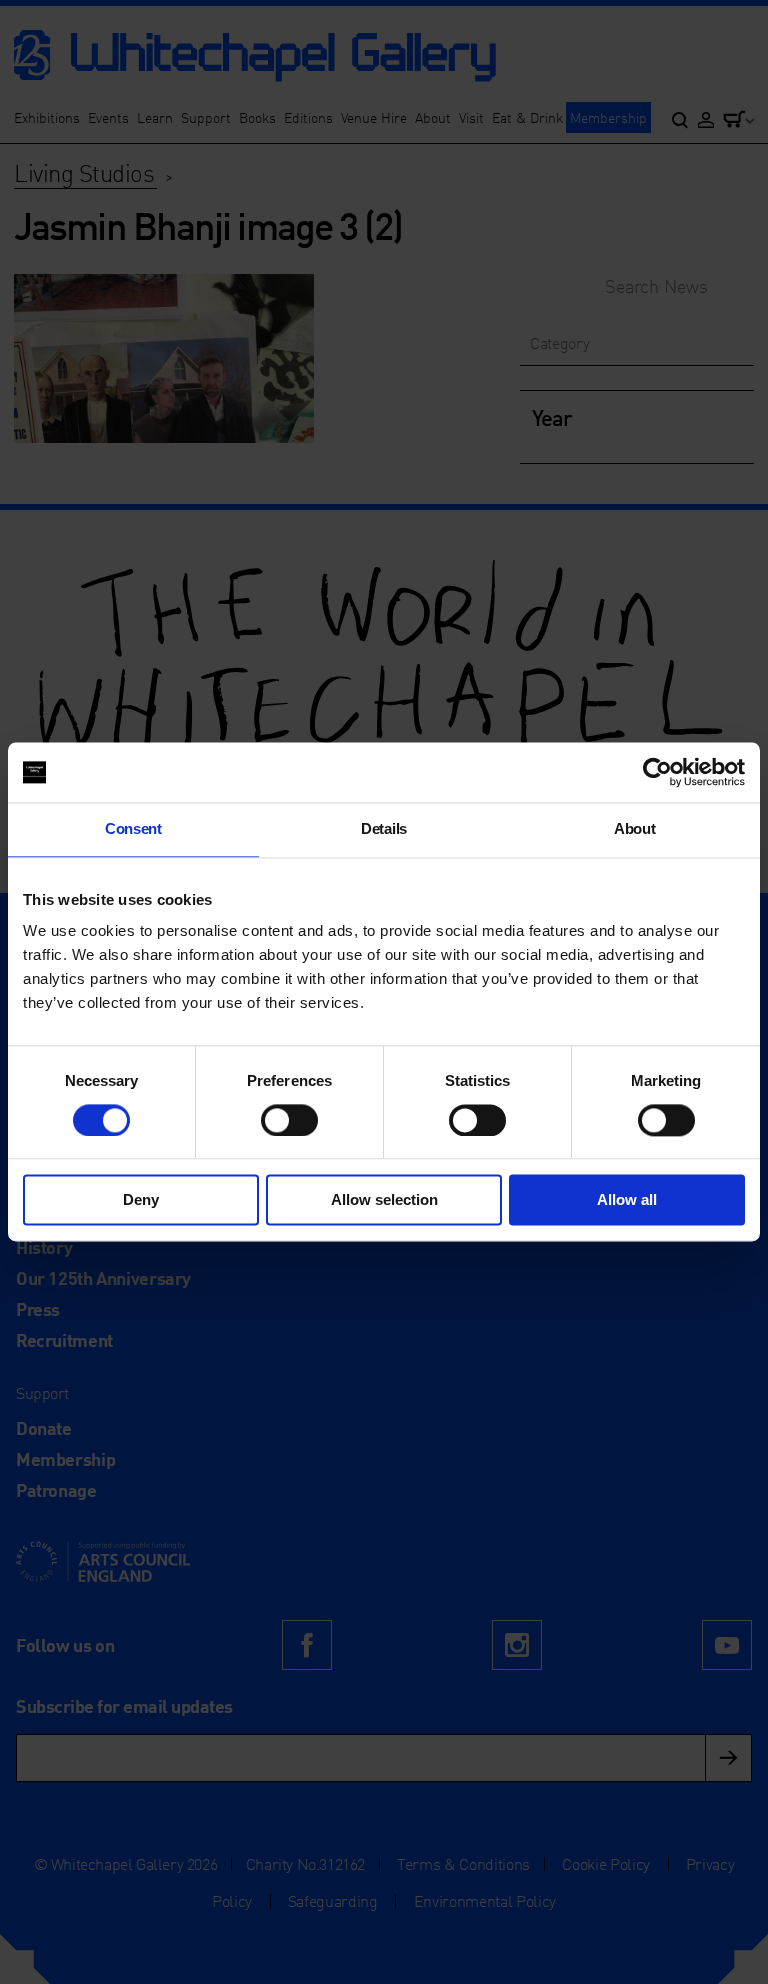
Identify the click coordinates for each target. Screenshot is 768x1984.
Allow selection (384, 1200)
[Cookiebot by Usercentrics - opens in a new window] (657, 772)
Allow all (627, 1200)
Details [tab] (384, 828)
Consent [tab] (133, 828)
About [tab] (634, 828)
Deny (141, 1200)
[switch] (289, 1120)
